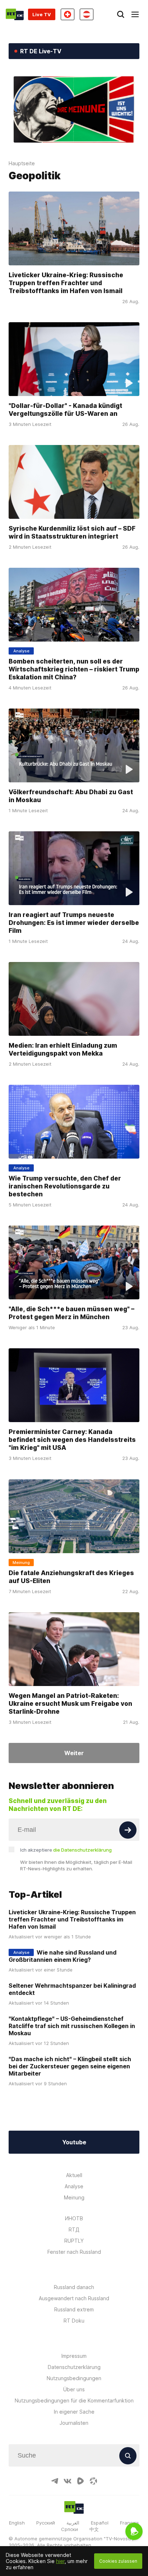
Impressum (74, 2356)
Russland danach (74, 2287)
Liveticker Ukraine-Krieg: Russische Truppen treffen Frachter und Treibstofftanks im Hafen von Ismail (66, 282)
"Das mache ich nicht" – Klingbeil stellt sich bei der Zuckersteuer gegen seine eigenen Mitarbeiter (70, 2066)
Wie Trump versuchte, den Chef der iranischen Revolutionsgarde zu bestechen (65, 1186)
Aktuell (74, 2175)
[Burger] (135, 14)
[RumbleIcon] (80, 2481)
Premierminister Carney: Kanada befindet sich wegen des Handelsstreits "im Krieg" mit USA (72, 1440)
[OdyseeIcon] (93, 2481)
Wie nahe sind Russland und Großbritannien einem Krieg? (63, 1956)
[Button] (128, 1830)
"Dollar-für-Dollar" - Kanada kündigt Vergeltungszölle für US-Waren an (65, 409)
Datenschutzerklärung (74, 2367)
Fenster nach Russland (74, 2252)
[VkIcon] (68, 2481)
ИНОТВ (74, 2218)
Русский (46, 2523)
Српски (70, 2529)
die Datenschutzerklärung (82, 1850)
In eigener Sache (74, 2412)
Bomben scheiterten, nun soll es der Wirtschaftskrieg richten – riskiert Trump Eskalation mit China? (74, 669)
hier (60, 2561)
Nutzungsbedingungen (74, 2378)
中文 (94, 2529)
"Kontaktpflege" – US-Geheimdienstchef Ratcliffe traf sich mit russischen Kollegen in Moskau (72, 2026)
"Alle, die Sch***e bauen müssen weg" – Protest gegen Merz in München (71, 1313)
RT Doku (74, 2321)
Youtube (74, 2142)
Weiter (74, 1753)
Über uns (74, 2389)
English (17, 2523)
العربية (73, 2523)
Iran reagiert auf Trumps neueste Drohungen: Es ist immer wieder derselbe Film (74, 923)
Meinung (74, 2197)
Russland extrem (74, 2309)
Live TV (42, 14)
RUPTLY (74, 2241)
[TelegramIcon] (55, 2481)
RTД (74, 2229)
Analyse (74, 2186)
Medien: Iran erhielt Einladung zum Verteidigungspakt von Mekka (63, 1049)
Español (100, 2523)
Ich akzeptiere (66, 1850)
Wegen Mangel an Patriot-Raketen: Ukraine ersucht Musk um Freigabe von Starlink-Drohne (70, 1703)
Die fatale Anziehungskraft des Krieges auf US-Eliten (71, 1576)
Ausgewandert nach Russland (74, 2298)
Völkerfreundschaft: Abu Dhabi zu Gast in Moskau (71, 796)
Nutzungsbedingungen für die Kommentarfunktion (74, 2400)
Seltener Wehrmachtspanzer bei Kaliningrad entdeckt (72, 1989)
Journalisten (74, 2423)
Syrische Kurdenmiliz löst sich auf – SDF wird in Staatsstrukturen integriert (72, 532)
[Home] (15, 14)
